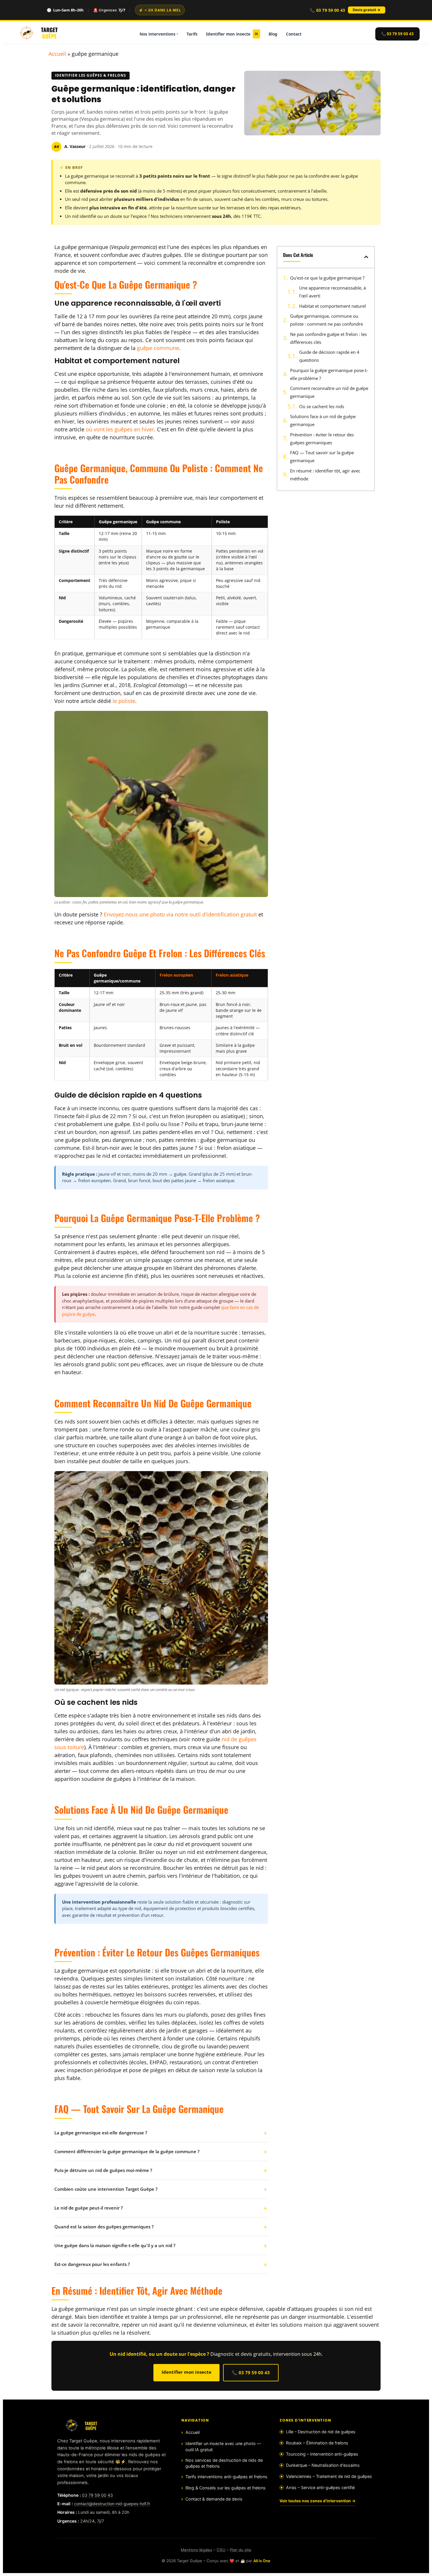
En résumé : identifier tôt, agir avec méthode (325, 475)
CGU (221, 2550)
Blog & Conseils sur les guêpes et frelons (226, 2488)
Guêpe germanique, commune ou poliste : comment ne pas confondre (326, 320)
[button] (366, 257)
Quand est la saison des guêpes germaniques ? (104, 2227)
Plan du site (241, 2550)
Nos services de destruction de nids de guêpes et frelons (224, 2463)
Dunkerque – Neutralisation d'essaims (323, 2465)
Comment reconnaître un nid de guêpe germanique (329, 392)
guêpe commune (158, 348)
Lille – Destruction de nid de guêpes (321, 2432)
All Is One (262, 2561)
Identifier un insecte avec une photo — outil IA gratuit (223, 2446)
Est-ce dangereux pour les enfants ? (92, 2264)
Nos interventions (158, 34)
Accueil (57, 54)
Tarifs (192, 34)
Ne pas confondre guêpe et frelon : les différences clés (328, 338)
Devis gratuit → (367, 10)
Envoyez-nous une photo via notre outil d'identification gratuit (180, 914)
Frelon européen (176, 975)
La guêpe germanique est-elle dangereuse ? (101, 2133)
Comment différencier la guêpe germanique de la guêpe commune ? (127, 2151)
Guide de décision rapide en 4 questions (329, 356)
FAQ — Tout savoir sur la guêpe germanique (322, 456)
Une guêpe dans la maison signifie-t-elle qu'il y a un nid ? (115, 2245)
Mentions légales (196, 2550)
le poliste (124, 701)
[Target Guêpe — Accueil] (39, 33)
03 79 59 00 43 (97, 2495)
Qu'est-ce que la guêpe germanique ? (327, 278)
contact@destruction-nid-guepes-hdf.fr (112, 2504)
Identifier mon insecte (232, 34)
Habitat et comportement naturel (333, 306)
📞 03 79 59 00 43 (327, 10)
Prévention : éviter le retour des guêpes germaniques (322, 439)
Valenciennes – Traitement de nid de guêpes (329, 2476)
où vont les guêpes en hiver (120, 429)
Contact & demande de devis (214, 2499)
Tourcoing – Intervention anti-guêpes (322, 2454)
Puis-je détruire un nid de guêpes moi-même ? (103, 2170)
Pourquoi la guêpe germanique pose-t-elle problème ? (329, 374)
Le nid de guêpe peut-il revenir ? (89, 2208)
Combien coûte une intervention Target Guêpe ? (106, 2189)
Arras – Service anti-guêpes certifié (320, 2487)
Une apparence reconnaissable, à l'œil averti (333, 292)
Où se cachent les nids (322, 406)
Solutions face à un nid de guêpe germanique (323, 420)
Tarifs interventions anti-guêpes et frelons (226, 2477)
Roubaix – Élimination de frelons (317, 2443)
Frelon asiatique (232, 975)
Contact (294, 34)
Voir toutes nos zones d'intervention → (318, 2501)
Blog (273, 34)
